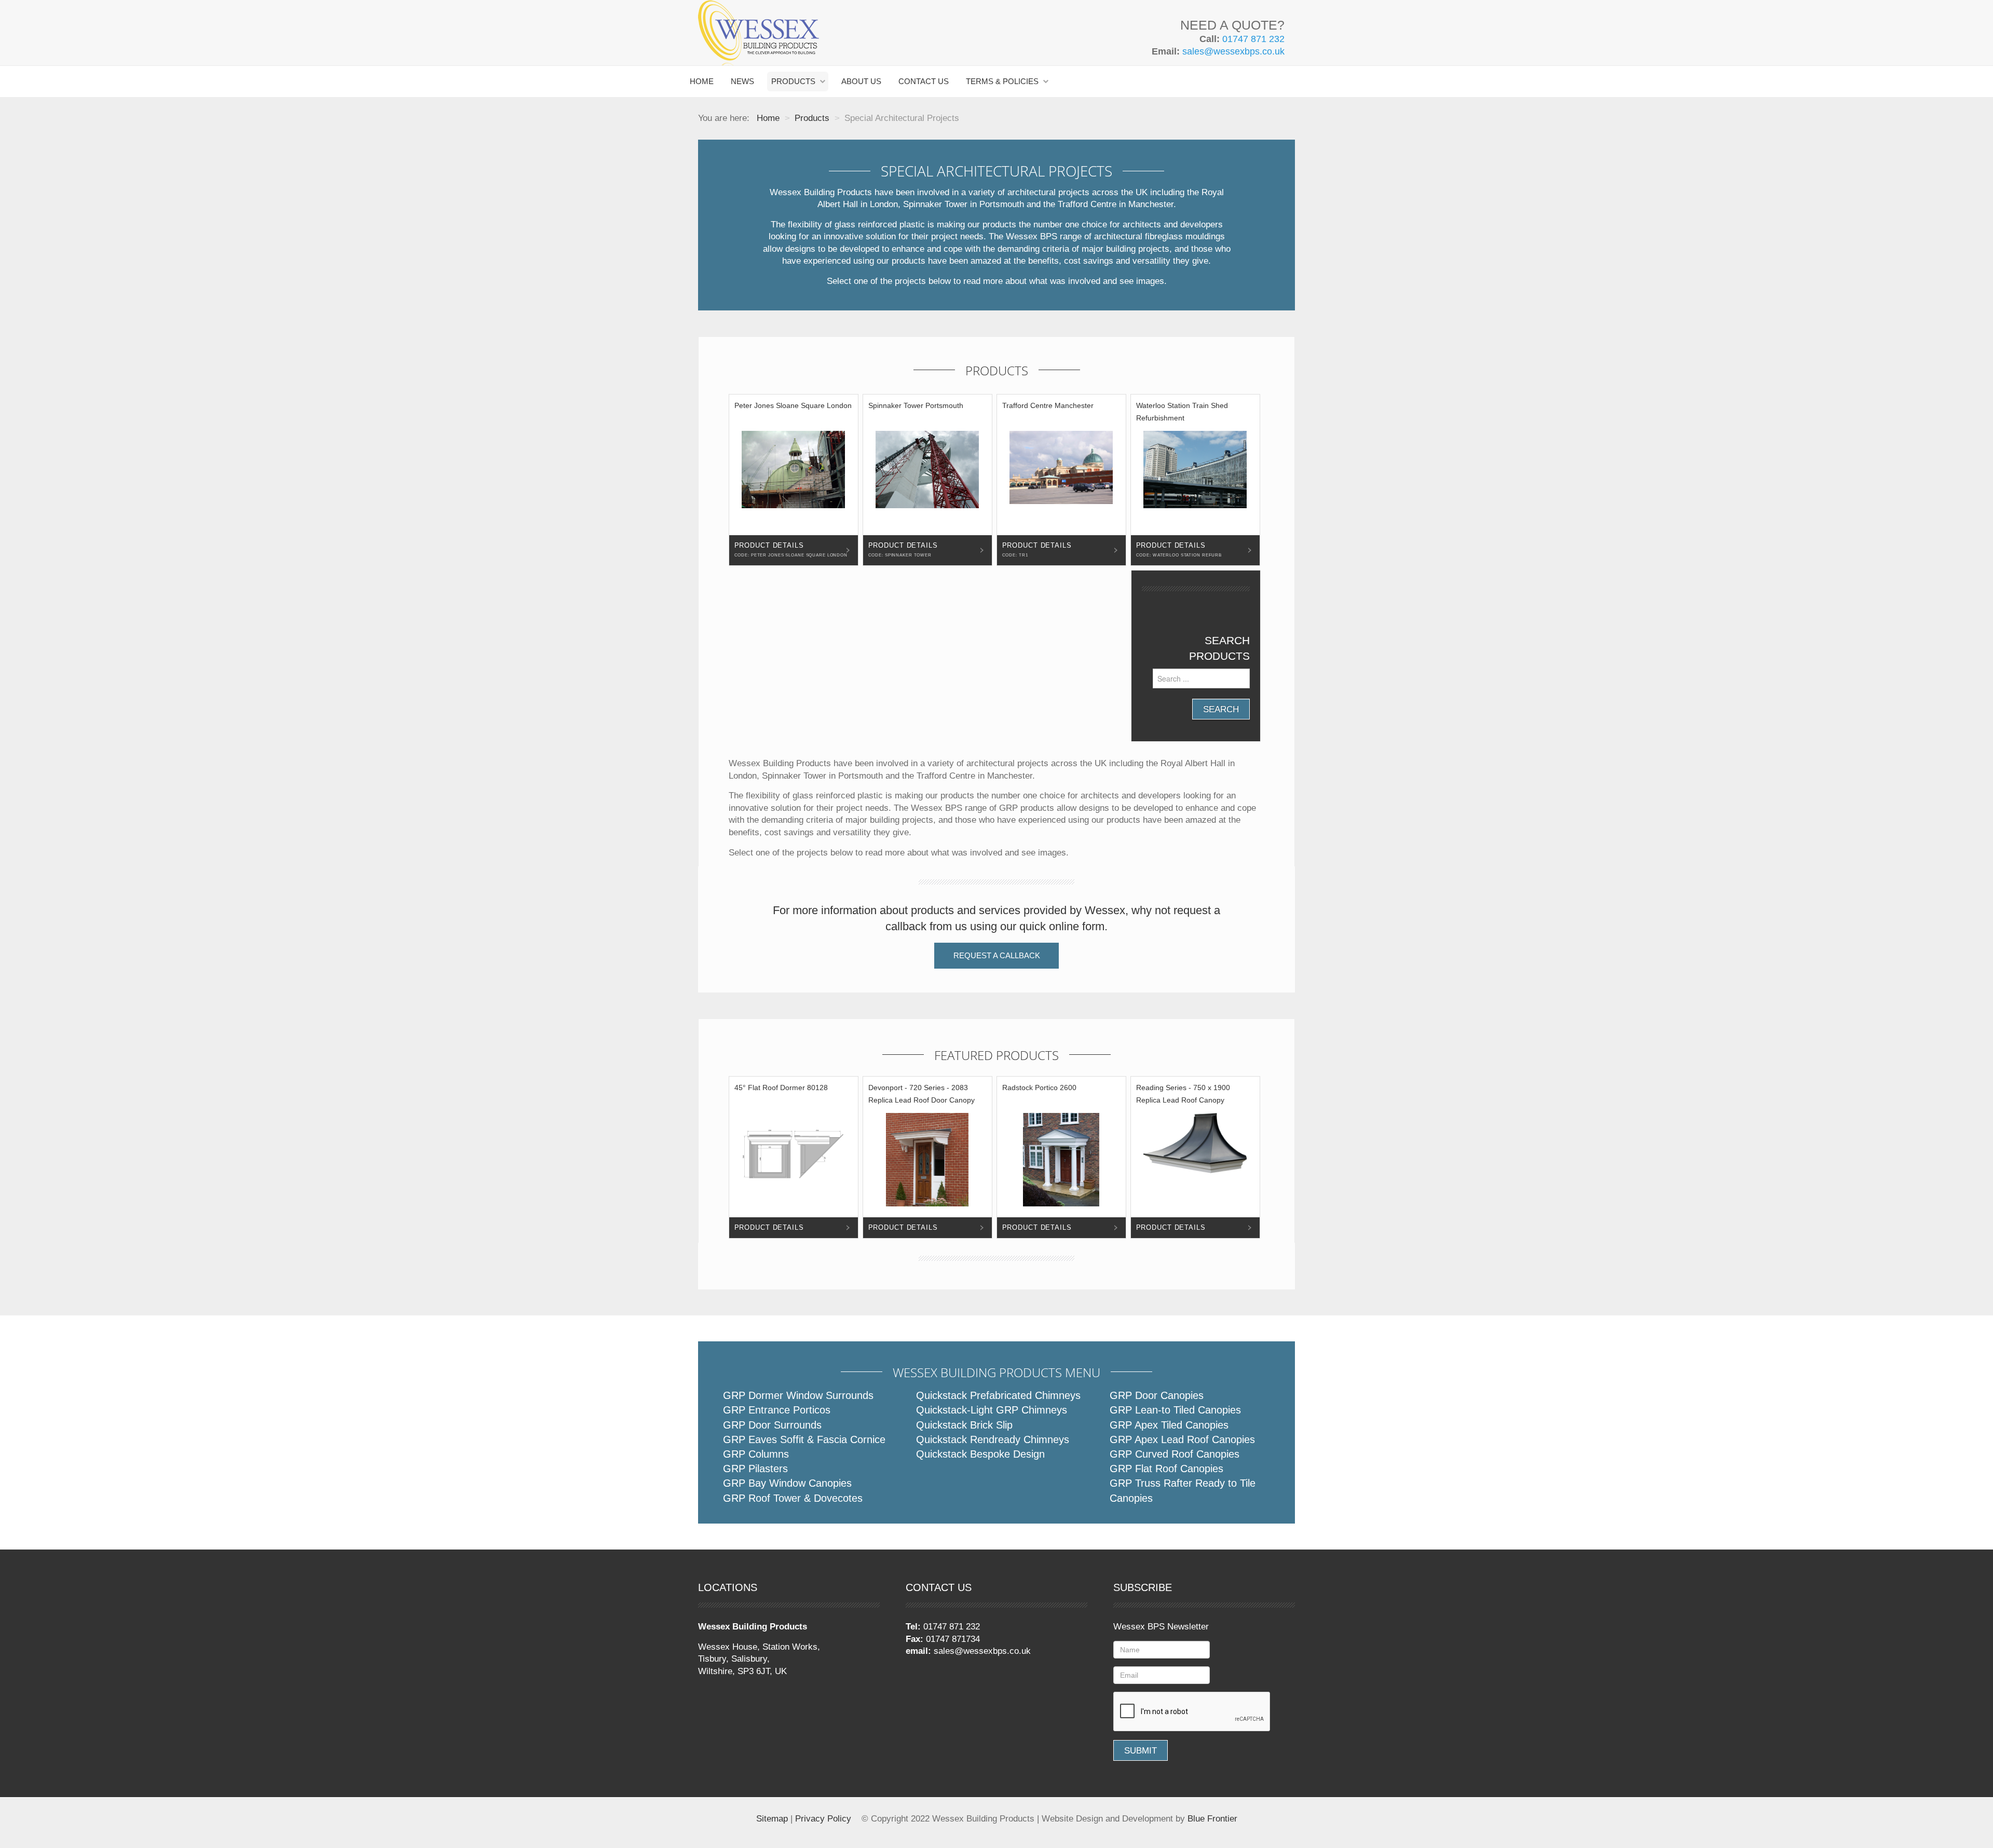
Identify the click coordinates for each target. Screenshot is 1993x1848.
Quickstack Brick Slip (964, 1425)
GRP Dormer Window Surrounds (798, 1395)
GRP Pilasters (755, 1469)
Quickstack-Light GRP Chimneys (992, 1410)
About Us (861, 81)
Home (702, 81)
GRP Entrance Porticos (777, 1410)
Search (1221, 709)
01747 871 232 (1253, 39)
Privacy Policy (823, 1819)
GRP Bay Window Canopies (787, 1483)
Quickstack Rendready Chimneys (993, 1439)
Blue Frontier (1212, 1819)
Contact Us (924, 81)
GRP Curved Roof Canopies (1175, 1454)
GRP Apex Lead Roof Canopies (1182, 1439)
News (742, 81)
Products (793, 81)
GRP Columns (756, 1454)
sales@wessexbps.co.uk (1233, 51)
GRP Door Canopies (1157, 1395)
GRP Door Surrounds (772, 1425)
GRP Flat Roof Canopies (1166, 1469)
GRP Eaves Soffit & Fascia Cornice (804, 1439)
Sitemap (772, 1819)
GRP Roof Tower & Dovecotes (793, 1498)
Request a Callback (997, 955)
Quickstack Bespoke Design (980, 1454)
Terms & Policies (1002, 81)
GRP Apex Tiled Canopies (1169, 1425)
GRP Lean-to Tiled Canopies (1175, 1410)
